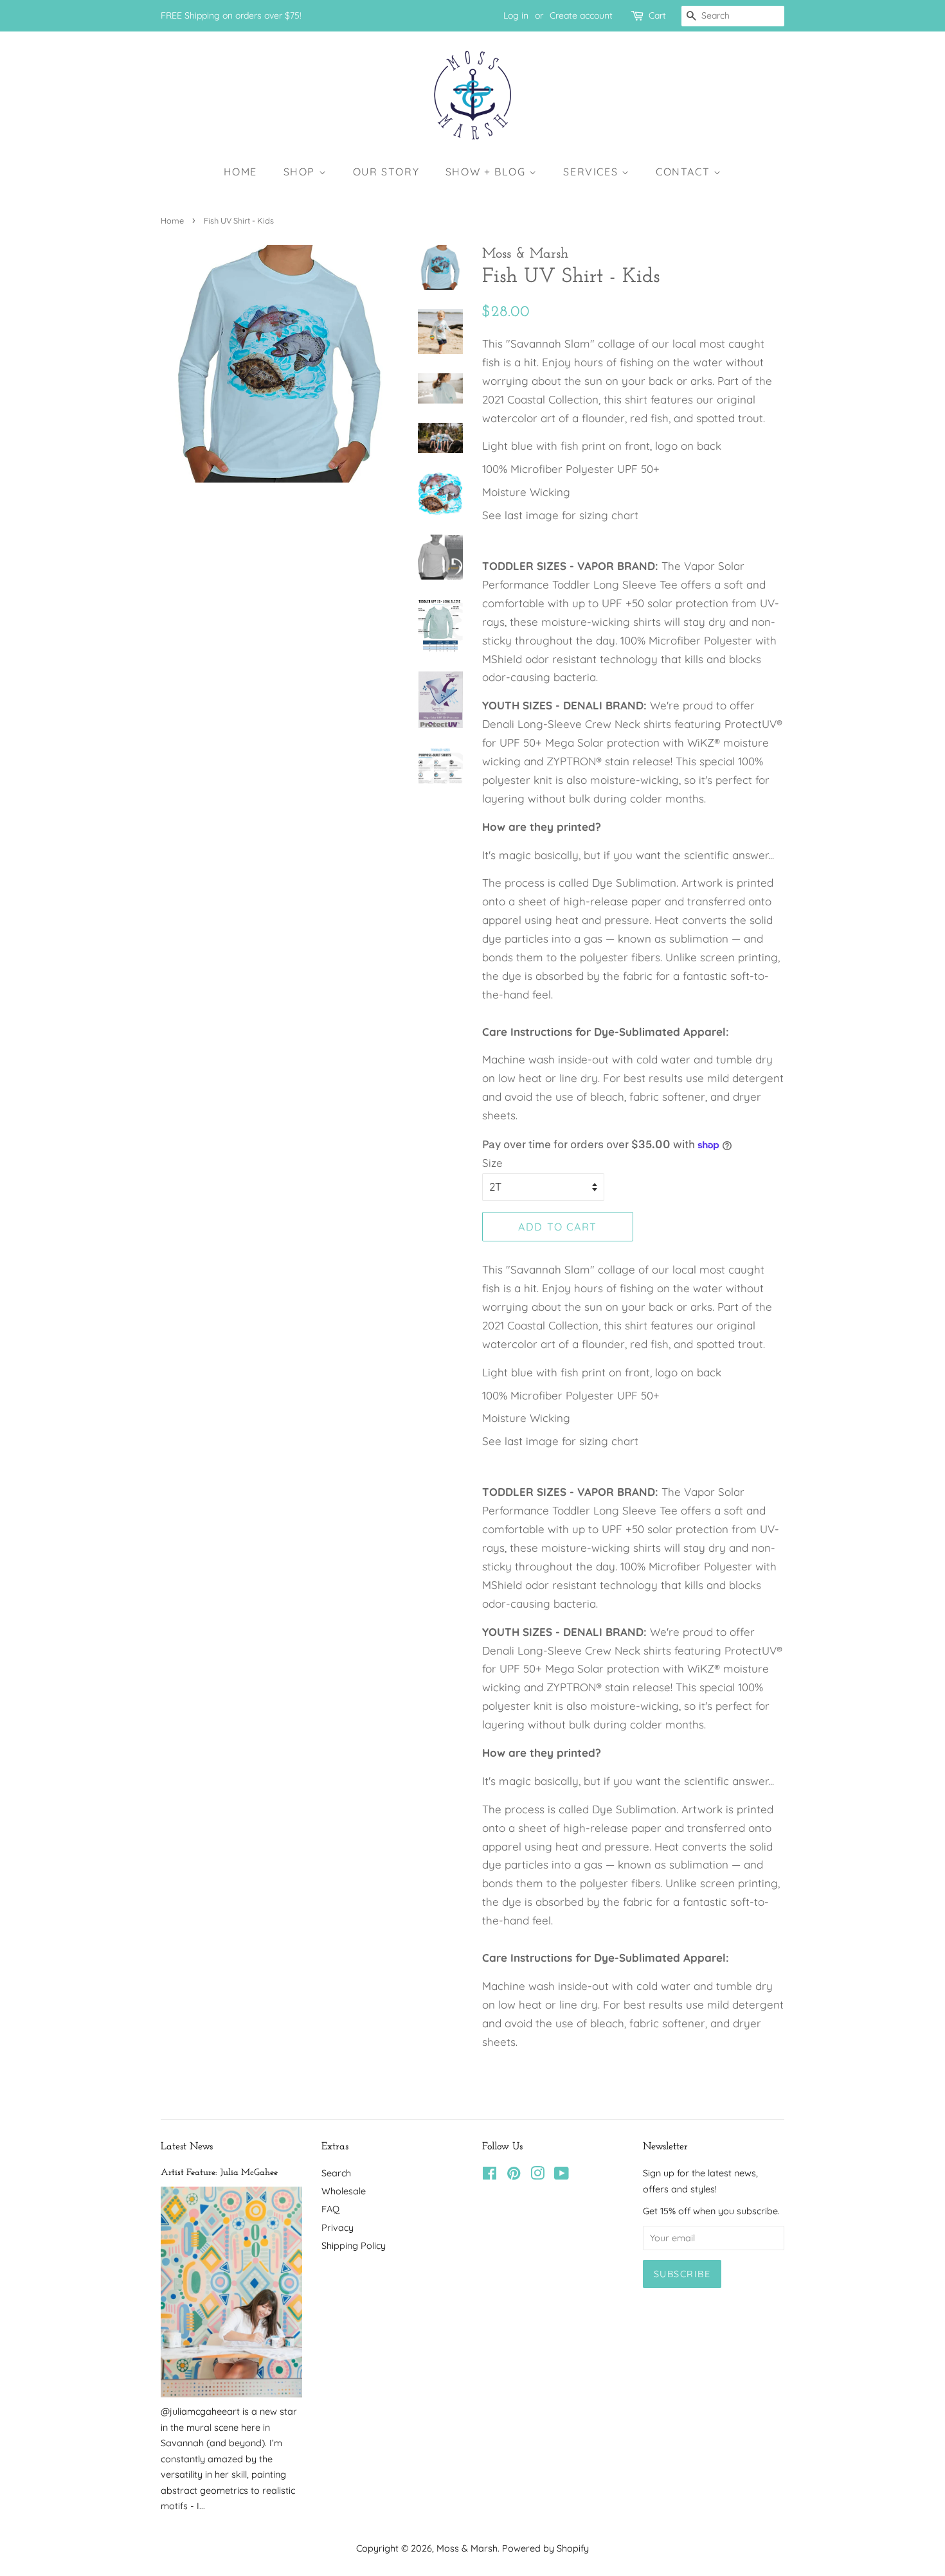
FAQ (330, 2209)
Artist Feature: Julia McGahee (219, 2173)
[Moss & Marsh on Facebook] (490, 2176)
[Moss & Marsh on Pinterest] (514, 2176)
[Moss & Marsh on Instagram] (537, 2176)
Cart (657, 15)
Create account (581, 15)
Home (240, 172)
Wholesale (344, 2191)
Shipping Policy (354, 2246)
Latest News (187, 2147)
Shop (301, 172)
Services (592, 172)
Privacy (337, 2228)
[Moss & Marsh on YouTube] (562, 2176)
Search (336, 2173)
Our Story (386, 172)
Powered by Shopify (545, 2548)
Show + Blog (487, 172)
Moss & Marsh (467, 2548)
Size (492, 1163)
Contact (685, 172)
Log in (516, 15)
